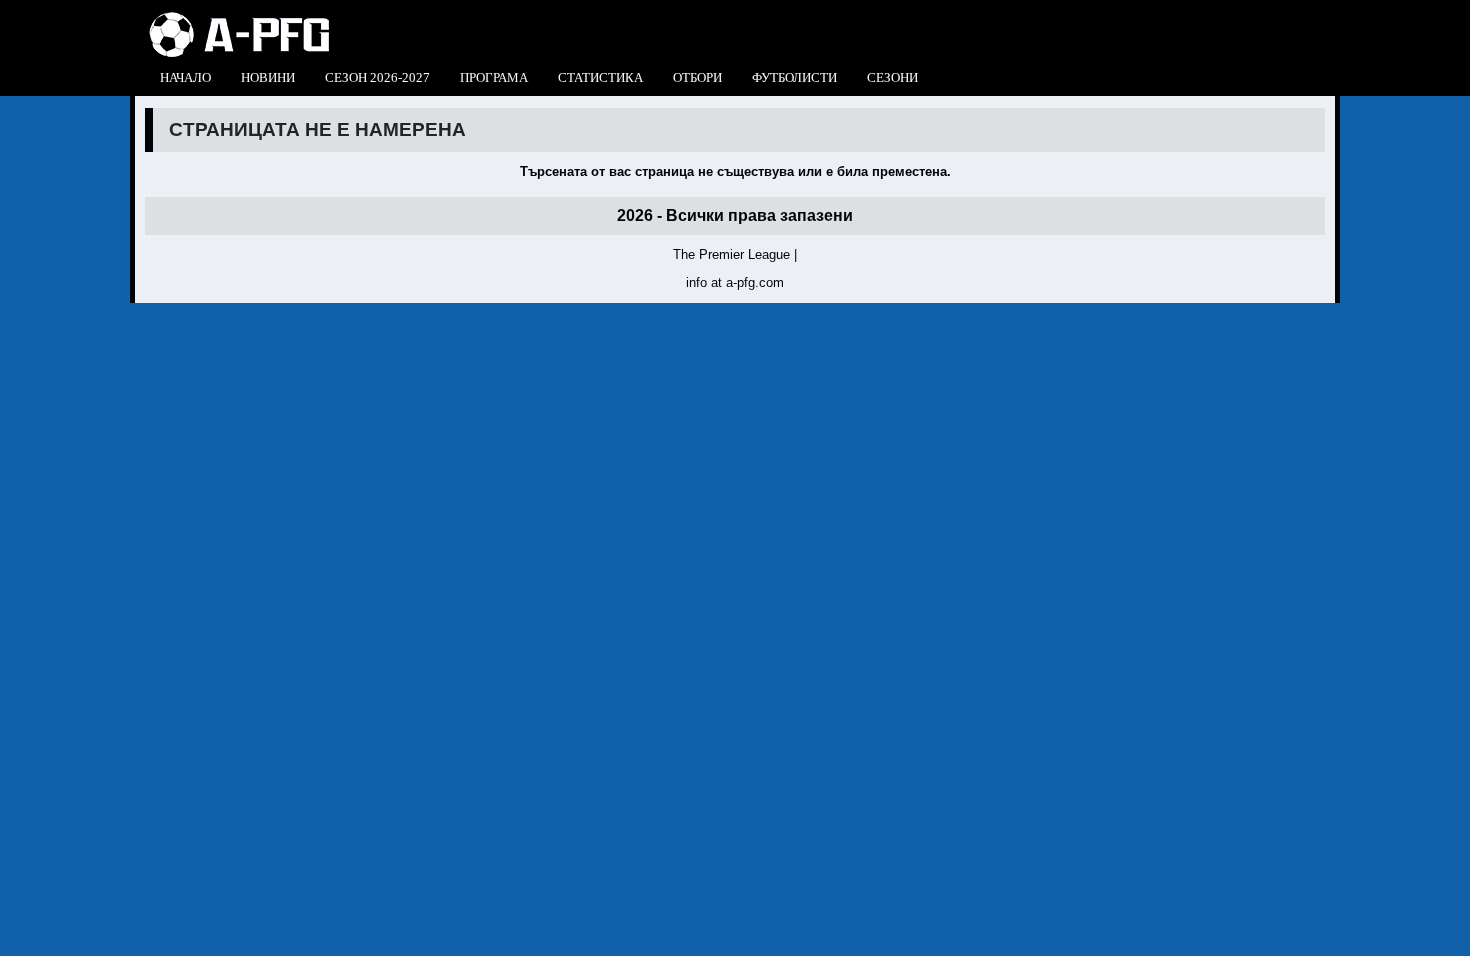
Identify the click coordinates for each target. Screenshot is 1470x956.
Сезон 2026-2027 (377, 77)
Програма (494, 77)
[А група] (239, 17)
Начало (185, 77)
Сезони (892, 77)
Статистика (600, 77)
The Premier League (731, 254)
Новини (268, 77)
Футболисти (794, 77)
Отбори (697, 77)
